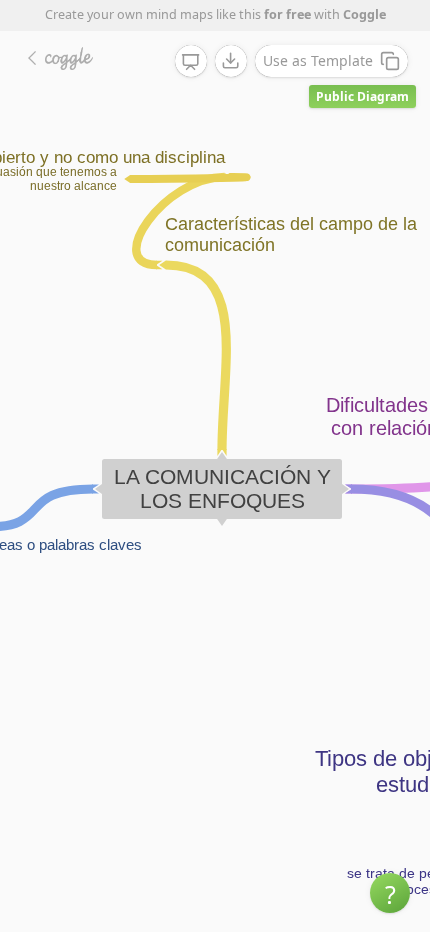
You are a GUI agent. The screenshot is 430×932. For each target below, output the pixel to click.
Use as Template (318, 60)
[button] (390, 893)
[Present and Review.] (191, 62)
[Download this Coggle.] (231, 61)
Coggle (364, 14)
